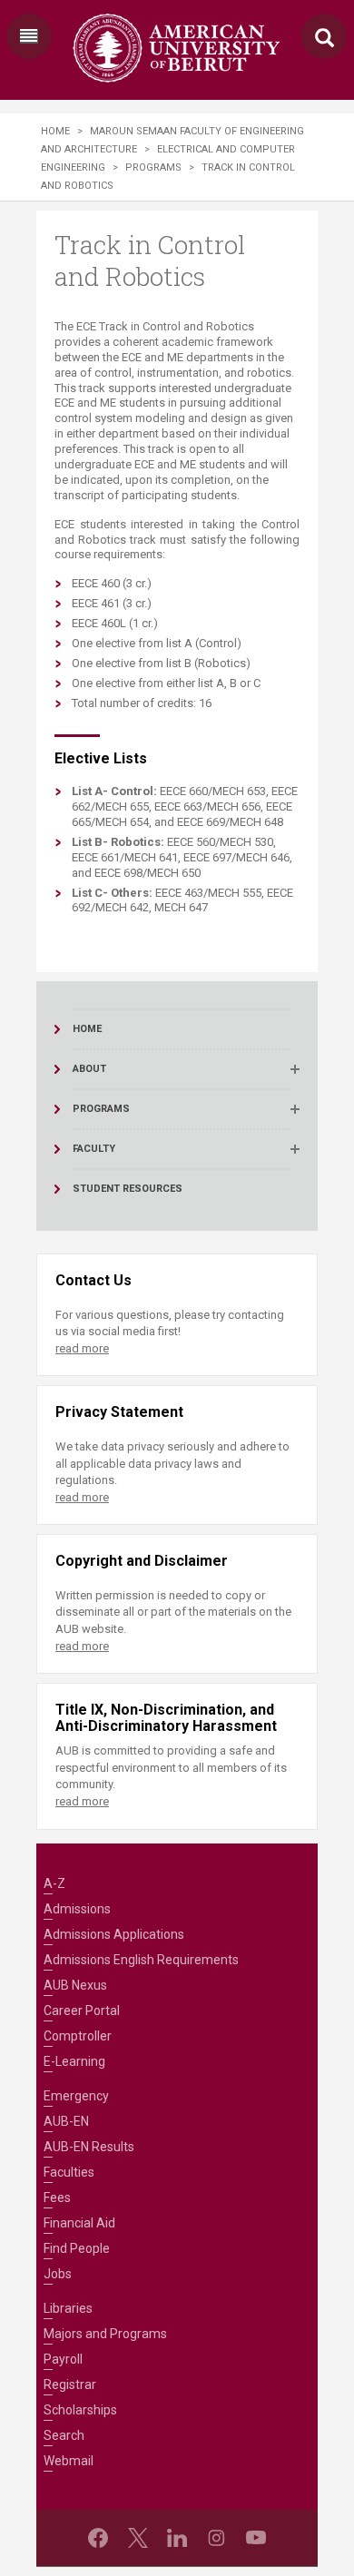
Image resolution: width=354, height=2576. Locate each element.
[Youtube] (256, 2538)
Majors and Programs (105, 2334)
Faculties (69, 2172)
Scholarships (80, 2410)
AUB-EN (66, 2121)
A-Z (54, 1883)
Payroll (63, 2359)
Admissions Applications (114, 1934)
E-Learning (74, 2061)
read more (82, 1348)
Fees (57, 2197)
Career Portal (82, 2011)
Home (55, 131)
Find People (77, 2248)
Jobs (58, 2274)
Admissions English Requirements (141, 1960)
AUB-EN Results (89, 2147)
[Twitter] (138, 2538)
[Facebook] (98, 2538)
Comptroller (78, 2036)
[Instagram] (216, 2538)
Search (64, 2435)
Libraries (68, 2308)
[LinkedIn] (177, 2538)
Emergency (76, 2096)
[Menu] (29, 36)
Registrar (70, 2384)
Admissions (77, 1909)
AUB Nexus (75, 1985)
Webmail (69, 2461)
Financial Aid (79, 2223)
